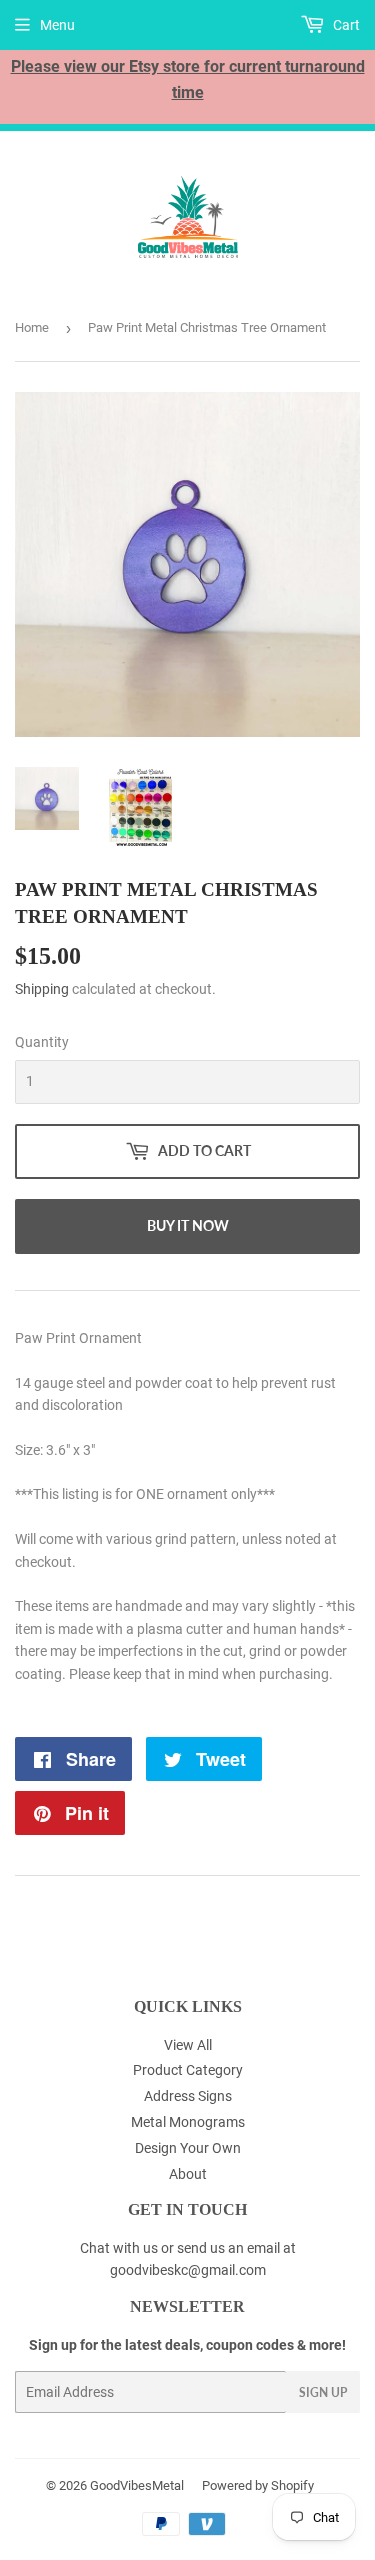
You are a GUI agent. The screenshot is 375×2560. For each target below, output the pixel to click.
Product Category (188, 2070)
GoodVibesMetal (137, 2485)
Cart (345, 25)
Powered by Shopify (258, 2485)
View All (188, 2045)
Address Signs (188, 2096)
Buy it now (188, 1225)
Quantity (42, 1042)
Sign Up (323, 2392)
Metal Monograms (188, 2122)
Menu (57, 25)
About (188, 2174)
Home (32, 327)
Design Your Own (188, 2148)
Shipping (42, 989)
